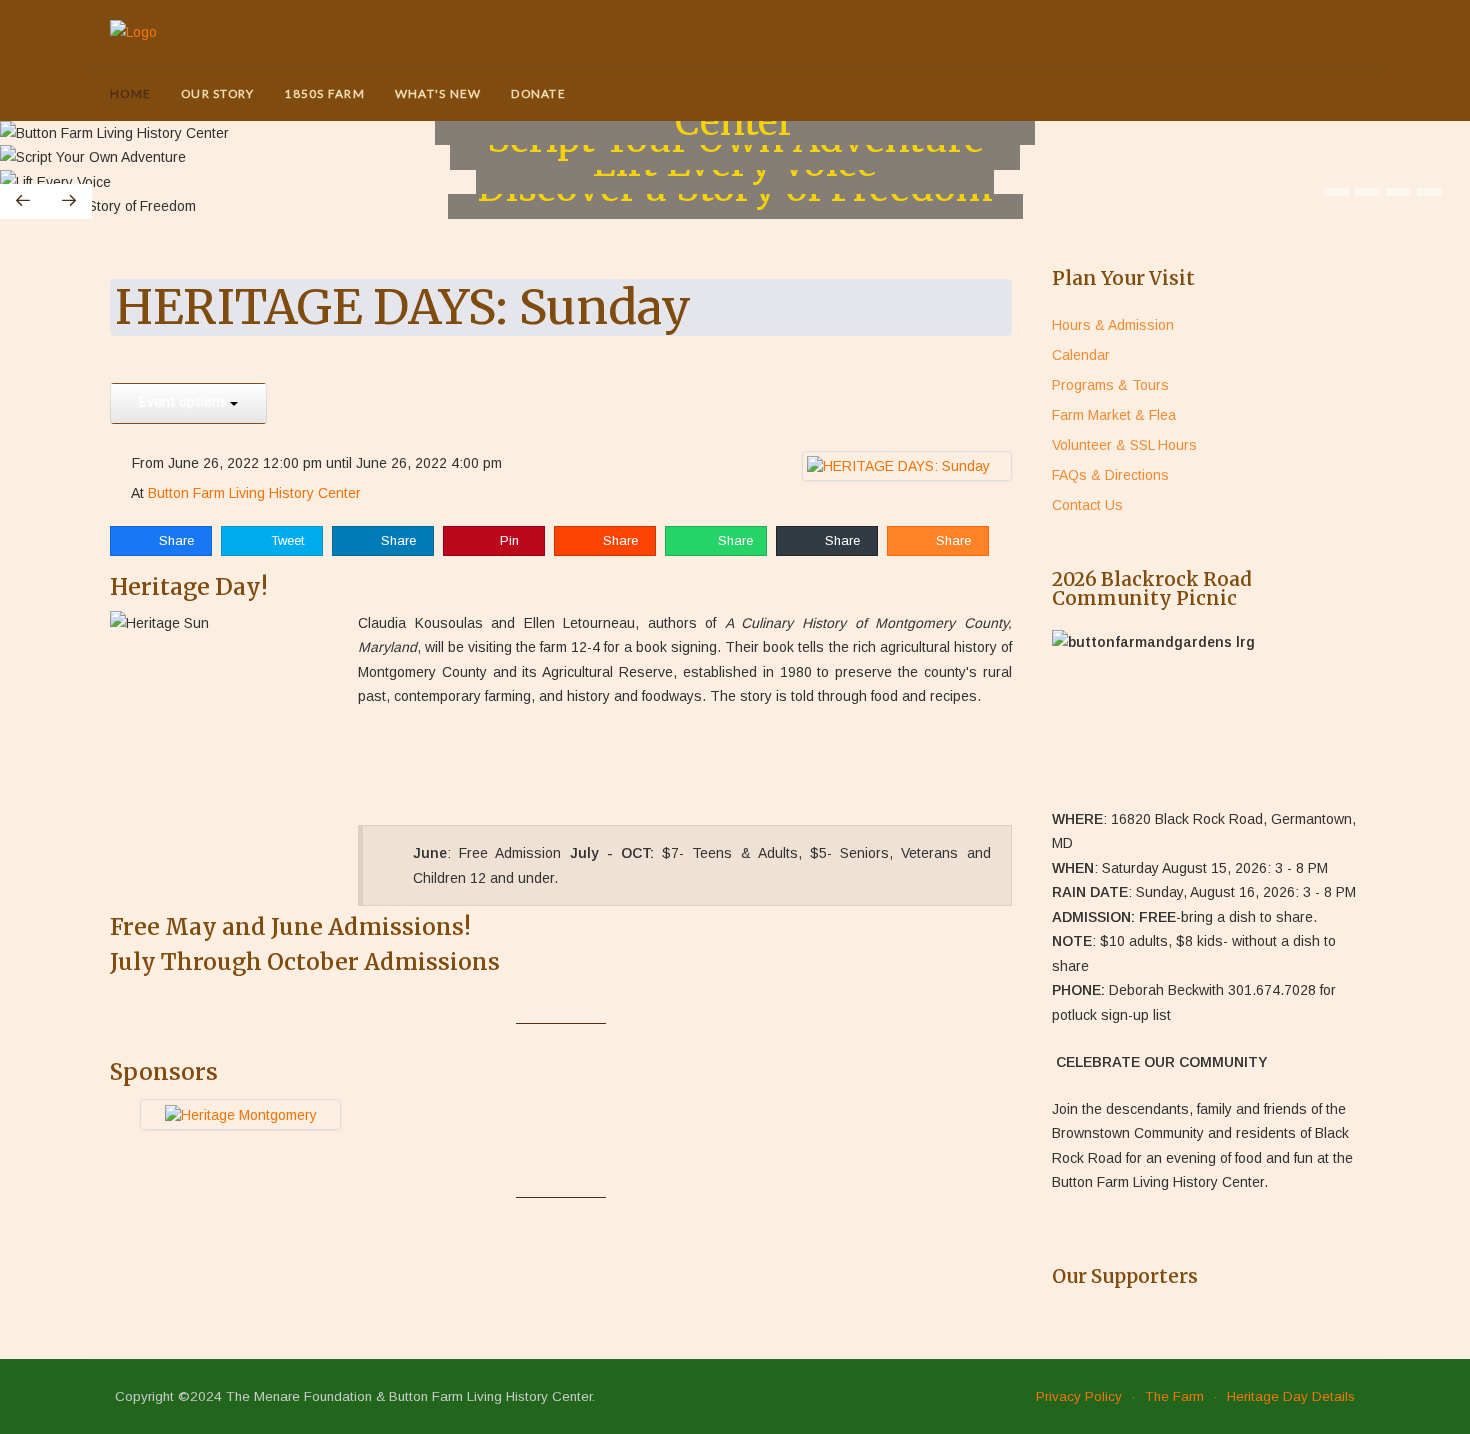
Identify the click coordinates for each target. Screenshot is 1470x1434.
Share (174, 540)
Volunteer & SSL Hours (1124, 445)
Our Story (217, 93)
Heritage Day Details (1291, 1396)
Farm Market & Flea (1114, 415)
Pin (507, 540)
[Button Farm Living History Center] (133, 32)
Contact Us (1087, 505)
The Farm (1174, 1396)
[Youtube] (1321, 94)
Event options (184, 400)
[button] (1336, 192)
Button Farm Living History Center (254, 493)
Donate (538, 93)
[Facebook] (1295, 94)
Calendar (1081, 355)
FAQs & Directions (1110, 475)
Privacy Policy (1079, 1396)
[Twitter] (1269, 94)
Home (130, 93)
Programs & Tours (1110, 385)
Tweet (285, 540)
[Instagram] (1347, 94)
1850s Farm (324, 93)
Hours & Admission (1113, 325)
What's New (438, 93)
